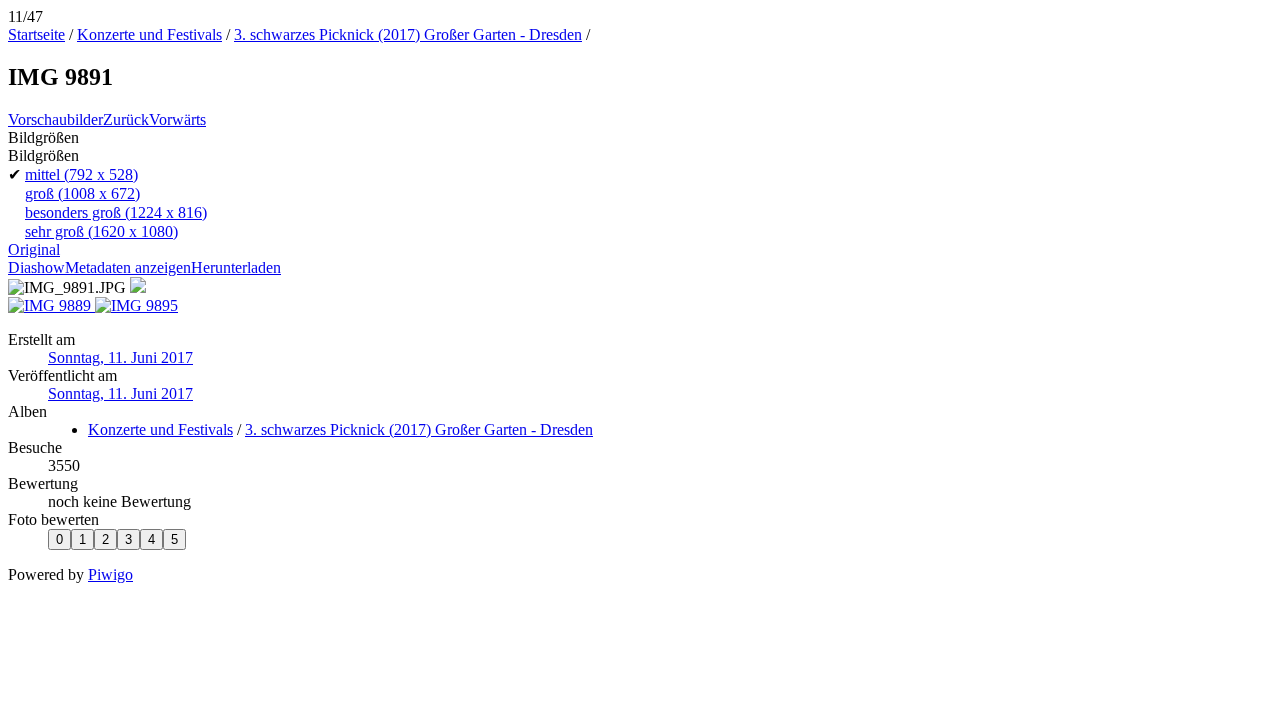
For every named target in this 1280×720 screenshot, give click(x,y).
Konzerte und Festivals (149, 34)
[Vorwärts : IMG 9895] (136, 305)
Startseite (36, 34)
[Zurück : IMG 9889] (51, 305)
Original (34, 249)
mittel (81, 174)
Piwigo (110, 574)
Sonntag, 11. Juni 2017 (120, 357)
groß (82, 193)
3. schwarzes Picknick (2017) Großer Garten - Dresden (408, 34)
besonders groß (116, 212)
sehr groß (101, 231)
